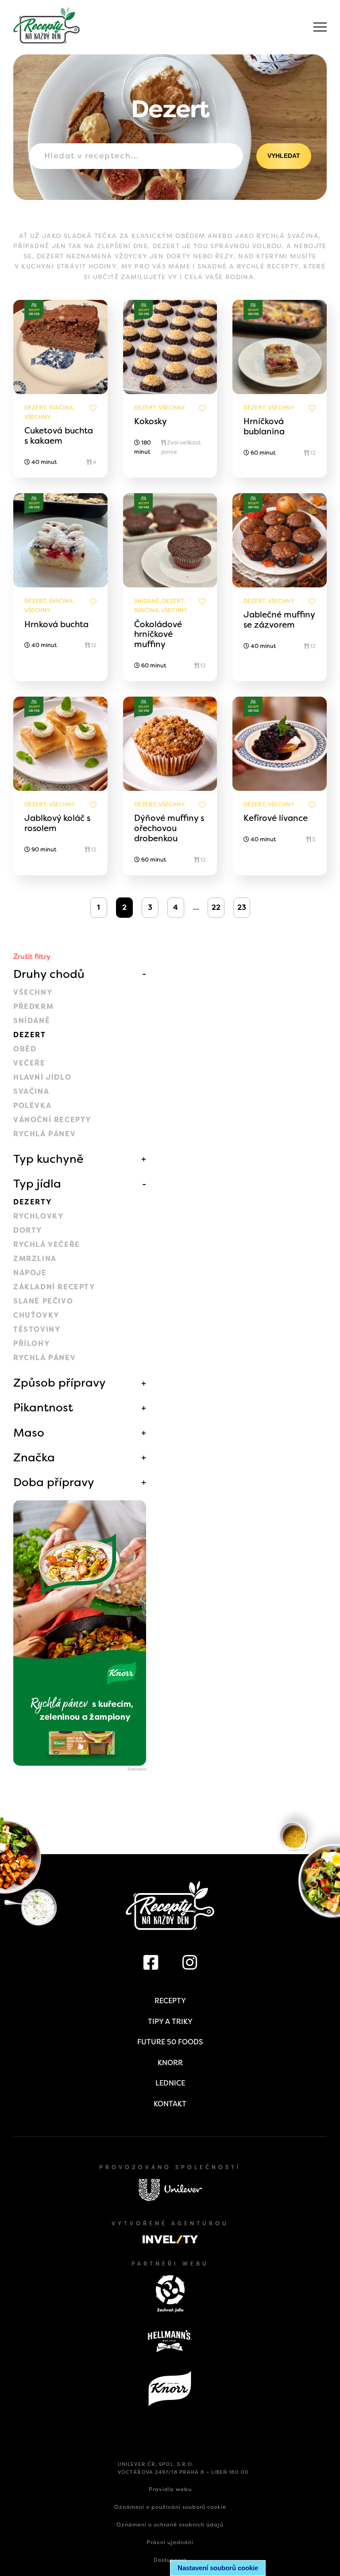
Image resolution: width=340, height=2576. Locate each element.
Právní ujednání (170, 2542)
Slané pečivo (43, 1301)
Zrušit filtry (32, 956)
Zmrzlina (35, 1259)
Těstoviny (37, 1329)
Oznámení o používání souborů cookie (170, 2507)
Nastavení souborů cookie (218, 2568)
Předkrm (33, 1006)
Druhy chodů (49, 974)
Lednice (170, 2083)
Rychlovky (39, 1216)
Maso (29, 1433)
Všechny (33, 992)
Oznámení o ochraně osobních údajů (170, 2525)
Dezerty (33, 1202)
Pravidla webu (170, 2489)
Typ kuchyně (48, 1159)
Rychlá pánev (44, 1134)
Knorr (170, 2063)
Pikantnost (43, 1407)
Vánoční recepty (52, 1120)
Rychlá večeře (47, 1244)
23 (242, 907)
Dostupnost (170, 2560)
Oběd (25, 1049)
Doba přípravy (54, 1482)
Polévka (32, 1106)
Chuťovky (37, 1315)
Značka (34, 1457)
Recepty (170, 2001)
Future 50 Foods (170, 2042)
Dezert (30, 1035)
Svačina (31, 1091)
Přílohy (32, 1344)
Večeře (29, 1063)
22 (216, 907)
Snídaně (32, 1021)
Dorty (28, 1230)
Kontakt (170, 2104)
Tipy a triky (170, 2022)
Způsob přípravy (60, 1383)
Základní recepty (54, 1287)
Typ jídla (37, 1184)
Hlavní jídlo (42, 1077)
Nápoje (30, 1273)
